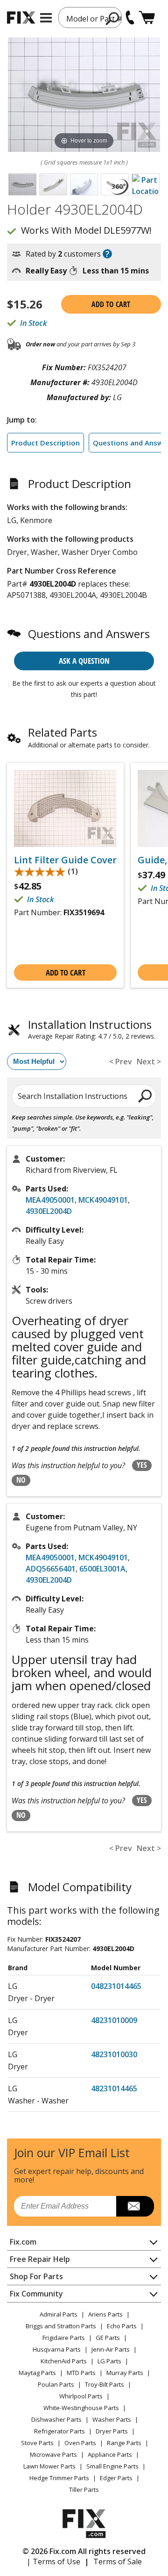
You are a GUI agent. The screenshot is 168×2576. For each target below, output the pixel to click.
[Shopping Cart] (147, 18)
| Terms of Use (53, 2562)
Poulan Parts (56, 2384)
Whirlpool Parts (81, 2396)
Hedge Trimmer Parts (59, 2478)
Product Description (45, 443)
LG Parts (109, 2361)
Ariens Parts (105, 2314)
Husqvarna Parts (57, 2349)
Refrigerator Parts (59, 2431)
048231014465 (116, 1986)
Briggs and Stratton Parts (61, 2326)
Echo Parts (122, 2326)
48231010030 (114, 2054)
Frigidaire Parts (64, 2338)
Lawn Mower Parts (49, 2466)
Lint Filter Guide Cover (65, 860)
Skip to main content (84, 21)
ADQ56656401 (51, 1569)
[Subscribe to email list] (135, 2206)
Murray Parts (125, 2373)
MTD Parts (81, 2373)
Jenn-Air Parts (111, 2349)
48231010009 (114, 2020)
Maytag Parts (37, 2373)
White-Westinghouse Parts (81, 2408)
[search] (145, 1096)
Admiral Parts (59, 2314)
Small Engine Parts (112, 2466)
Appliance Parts (110, 2454)
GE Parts (108, 2338)
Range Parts (124, 2443)
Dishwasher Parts (56, 2419)
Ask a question (84, 661)
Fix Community (36, 2294)
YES (142, 1465)
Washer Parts (112, 2419)
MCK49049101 (103, 1200)
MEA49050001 (50, 1200)
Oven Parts (80, 2443)
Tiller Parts (84, 2490)
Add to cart (111, 304)
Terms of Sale (118, 2562)
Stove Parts (37, 2443)
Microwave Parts (53, 2454)
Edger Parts (116, 2478)
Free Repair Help (40, 2259)
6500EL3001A (102, 1569)
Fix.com (23, 2242)
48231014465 (114, 2088)
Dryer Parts (112, 2431)
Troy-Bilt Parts (105, 2384)
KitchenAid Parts (64, 2361)
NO (21, 1480)
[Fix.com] (21, 18)
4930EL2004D (49, 1211)
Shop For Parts (36, 2276)
